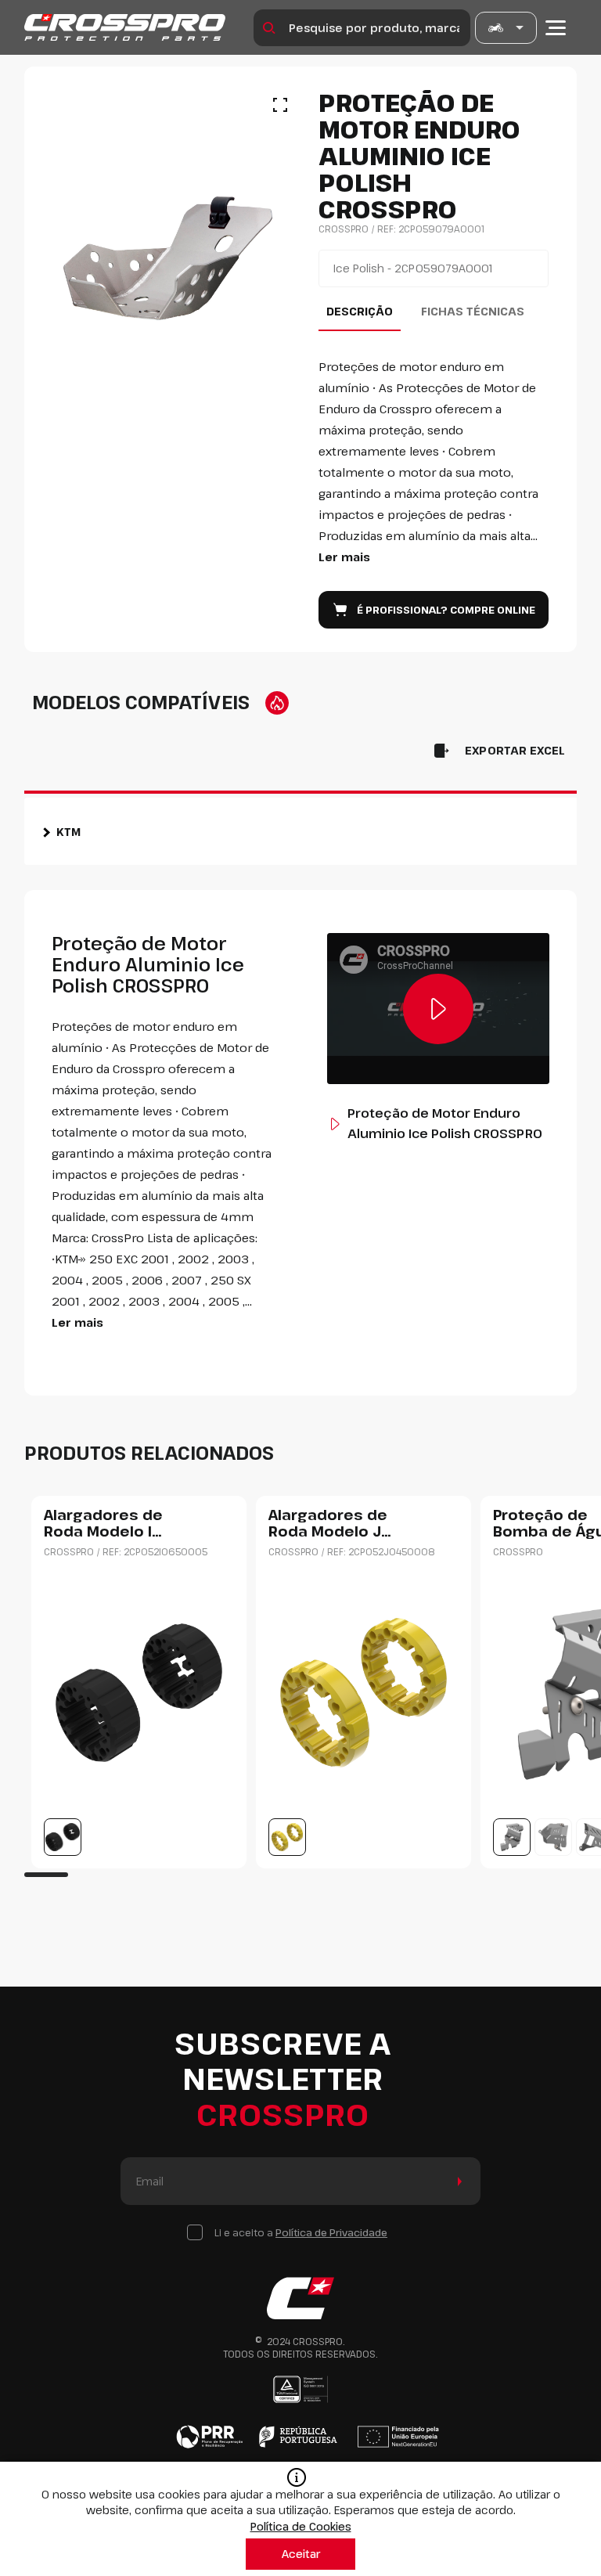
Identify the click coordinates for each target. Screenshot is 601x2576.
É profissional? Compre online (446, 610)
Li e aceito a (301, 2232)
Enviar (457, 2181)
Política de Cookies (301, 2526)
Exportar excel (515, 750)
